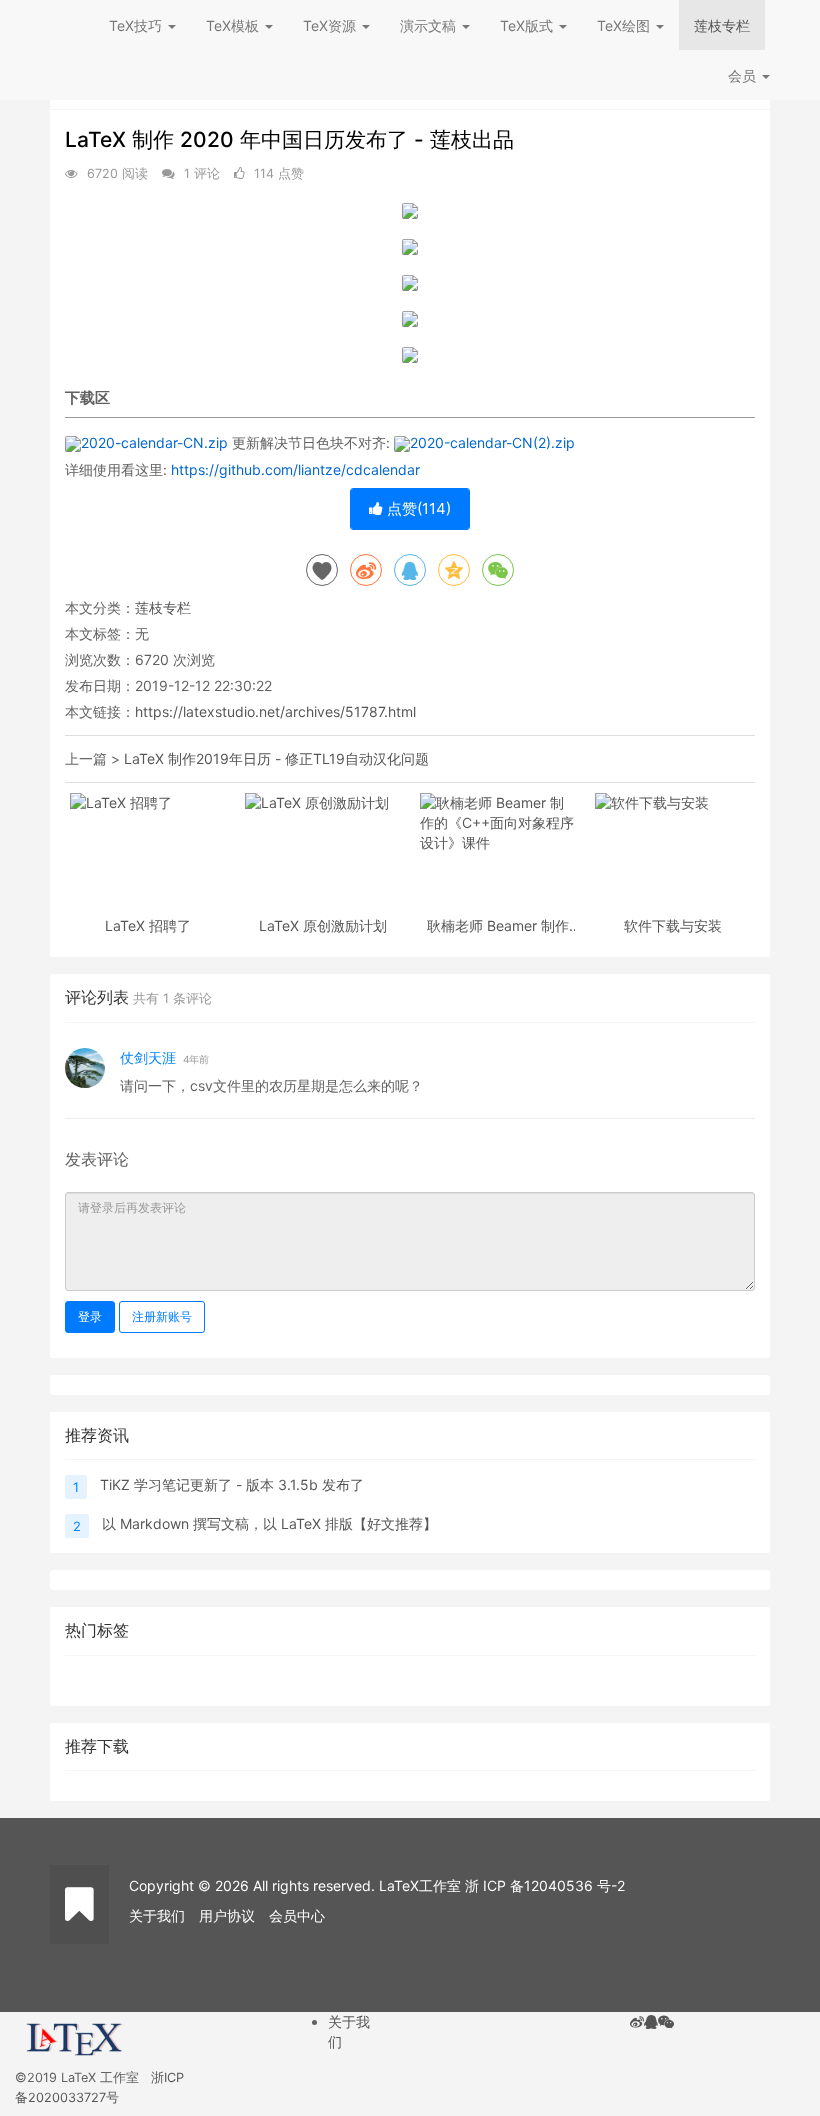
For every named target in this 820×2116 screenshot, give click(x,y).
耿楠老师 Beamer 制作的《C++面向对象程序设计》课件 (498, 925)
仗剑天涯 (148, 1057)
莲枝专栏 (722, 25)
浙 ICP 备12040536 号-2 (545, 1885)
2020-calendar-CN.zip (154, 442)
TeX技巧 (137, 25)
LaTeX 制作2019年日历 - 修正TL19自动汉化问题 (276, 758)
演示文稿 (430, 25)
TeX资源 (331, 25)
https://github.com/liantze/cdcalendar (295, 469)
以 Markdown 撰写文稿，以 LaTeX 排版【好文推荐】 (269, 1523)
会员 (742, 75)
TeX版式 (528, 25)
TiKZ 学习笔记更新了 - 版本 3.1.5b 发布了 (232, 1484)
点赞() (417, 508)
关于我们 (157, 1915)
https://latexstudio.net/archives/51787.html (275, 711)
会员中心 (297, 1915)
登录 (90, 1316)
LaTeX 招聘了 (148, 925)
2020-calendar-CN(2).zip (492, 442)
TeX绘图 (625, 25)
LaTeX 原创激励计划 (323, 925)
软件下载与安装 (673, 925)
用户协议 (227, 1915)
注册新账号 (162, 1316)
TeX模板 (234, 25)
